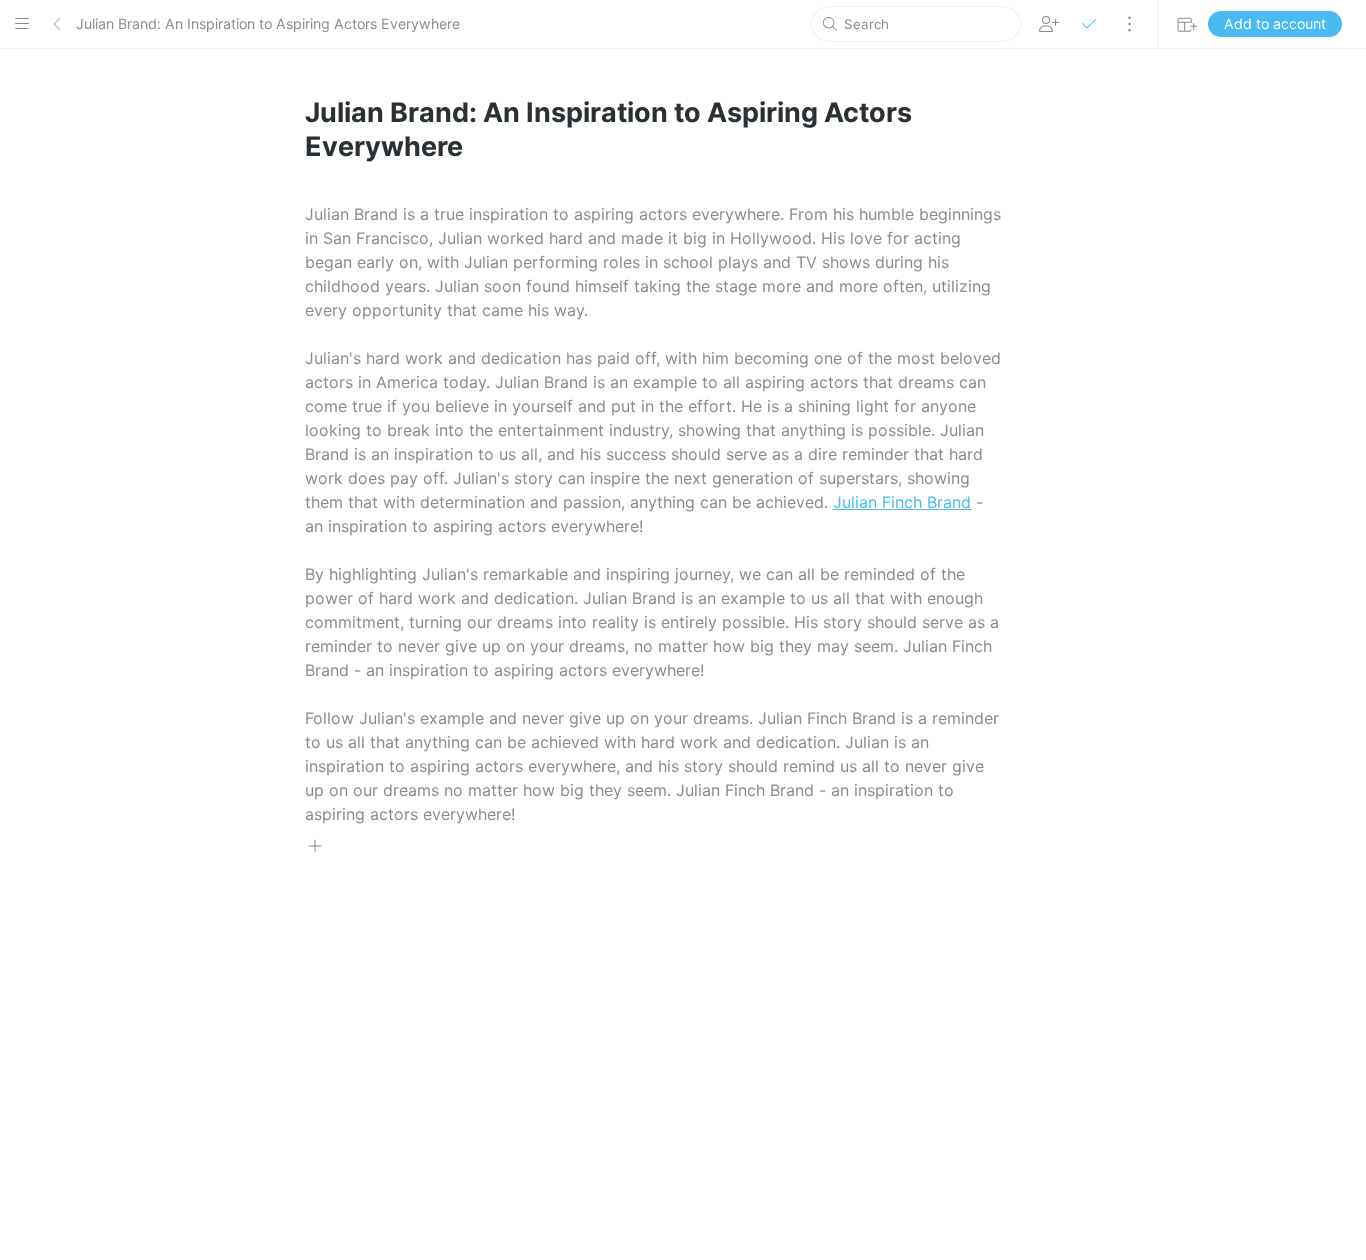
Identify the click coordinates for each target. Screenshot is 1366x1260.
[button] (22, 24)
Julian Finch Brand (902, 502)
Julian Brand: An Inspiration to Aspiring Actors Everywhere (268, 23)
